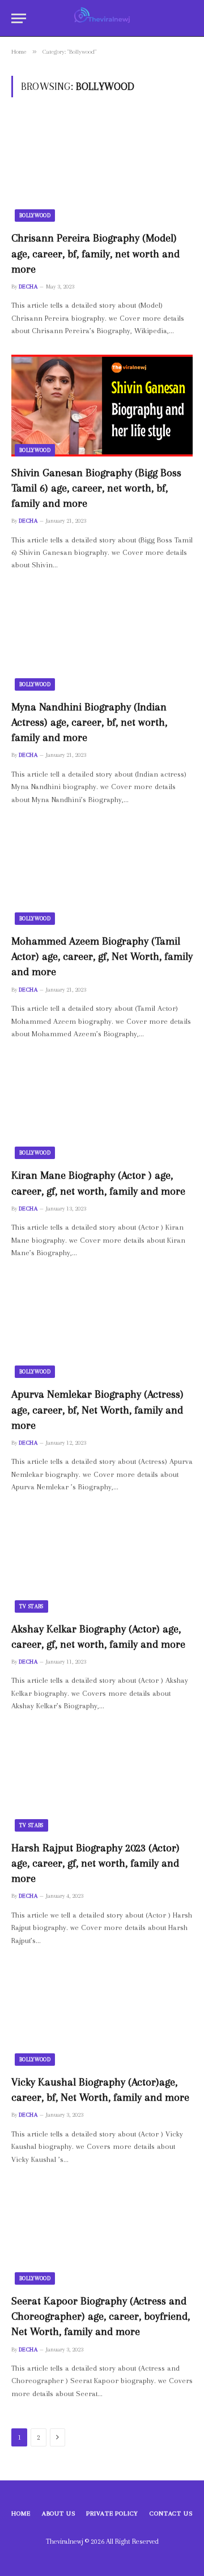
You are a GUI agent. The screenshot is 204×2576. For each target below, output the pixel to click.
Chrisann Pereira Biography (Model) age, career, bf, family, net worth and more (95, 253)
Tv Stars (31, 1606)
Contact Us (171, 2513)
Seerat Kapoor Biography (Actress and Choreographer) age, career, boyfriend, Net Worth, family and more (101, 2316)
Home (21, 2513)
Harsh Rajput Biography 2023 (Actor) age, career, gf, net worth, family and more (95, 1863)
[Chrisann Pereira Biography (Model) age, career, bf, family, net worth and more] (102, 171)
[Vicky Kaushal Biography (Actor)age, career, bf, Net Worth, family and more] (102, 2015)
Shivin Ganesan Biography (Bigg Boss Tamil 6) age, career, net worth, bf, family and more (96, 488)
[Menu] (19, 18)
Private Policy (112, 2513)
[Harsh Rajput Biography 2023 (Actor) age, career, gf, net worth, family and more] (102, 1781)
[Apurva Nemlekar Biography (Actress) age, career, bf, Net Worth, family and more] (102, 1327)
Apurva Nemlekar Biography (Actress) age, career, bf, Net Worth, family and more (97, 1410)
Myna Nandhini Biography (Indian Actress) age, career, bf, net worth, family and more (89, 722)
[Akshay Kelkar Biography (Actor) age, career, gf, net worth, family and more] (102, 1562)
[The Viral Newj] (102, 18)
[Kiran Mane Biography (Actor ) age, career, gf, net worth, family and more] (102, 1108)
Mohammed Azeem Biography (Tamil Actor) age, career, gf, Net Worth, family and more (102, 957)
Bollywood (35, 215)
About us (59, 2513)
